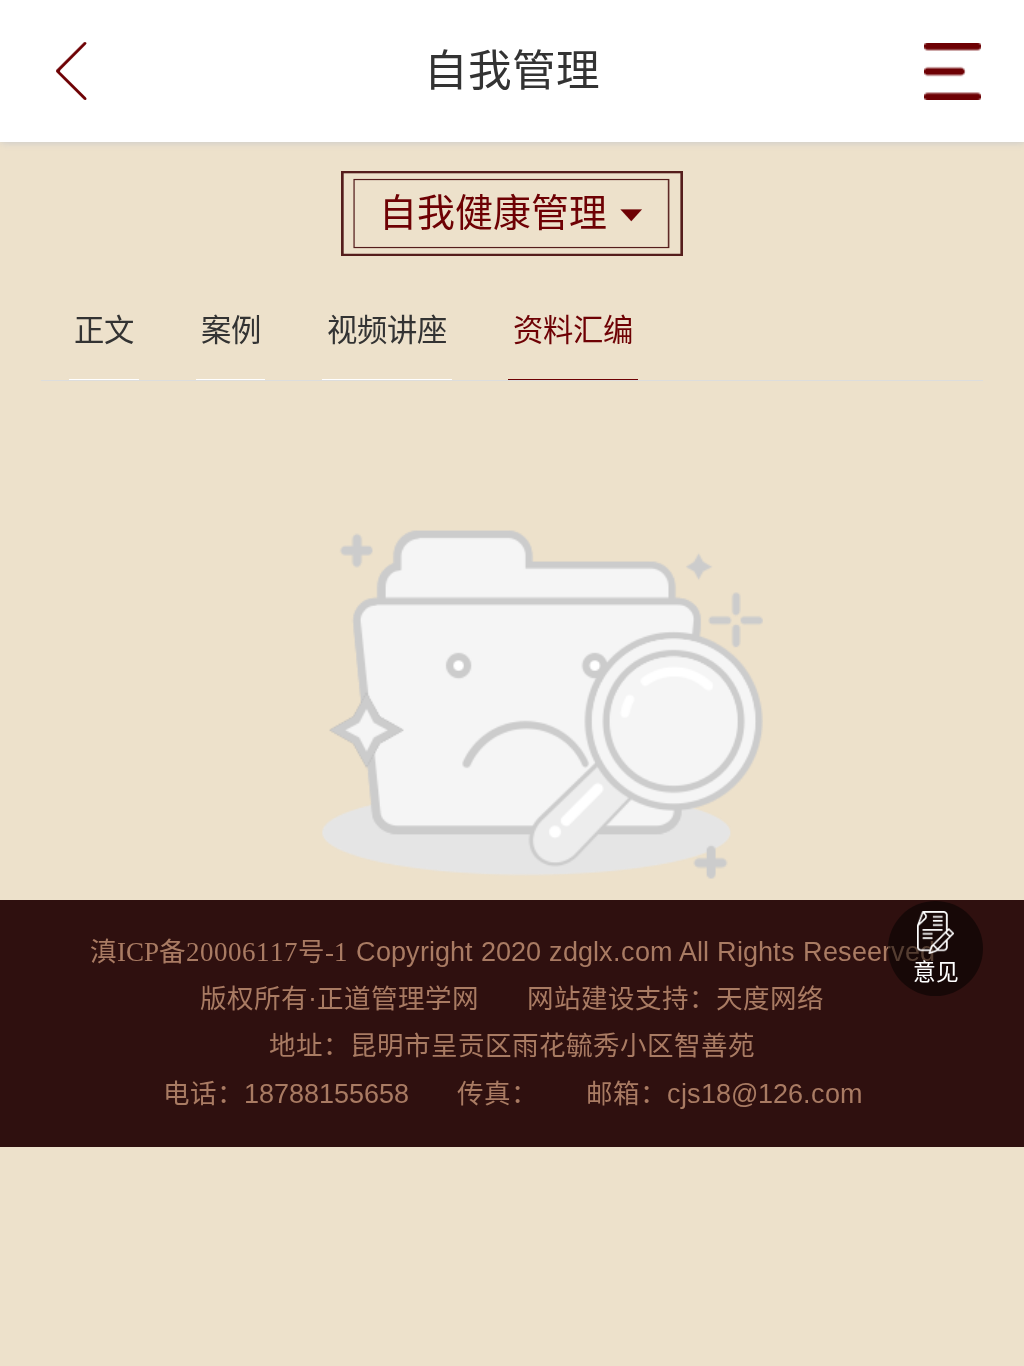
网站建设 (581, 999)
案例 (231, 331)
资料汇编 (573, 331)
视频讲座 (387, 331)
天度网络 (770, 999)
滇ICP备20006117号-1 (219, 952)
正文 (104, 331)
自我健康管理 (511, 213)
